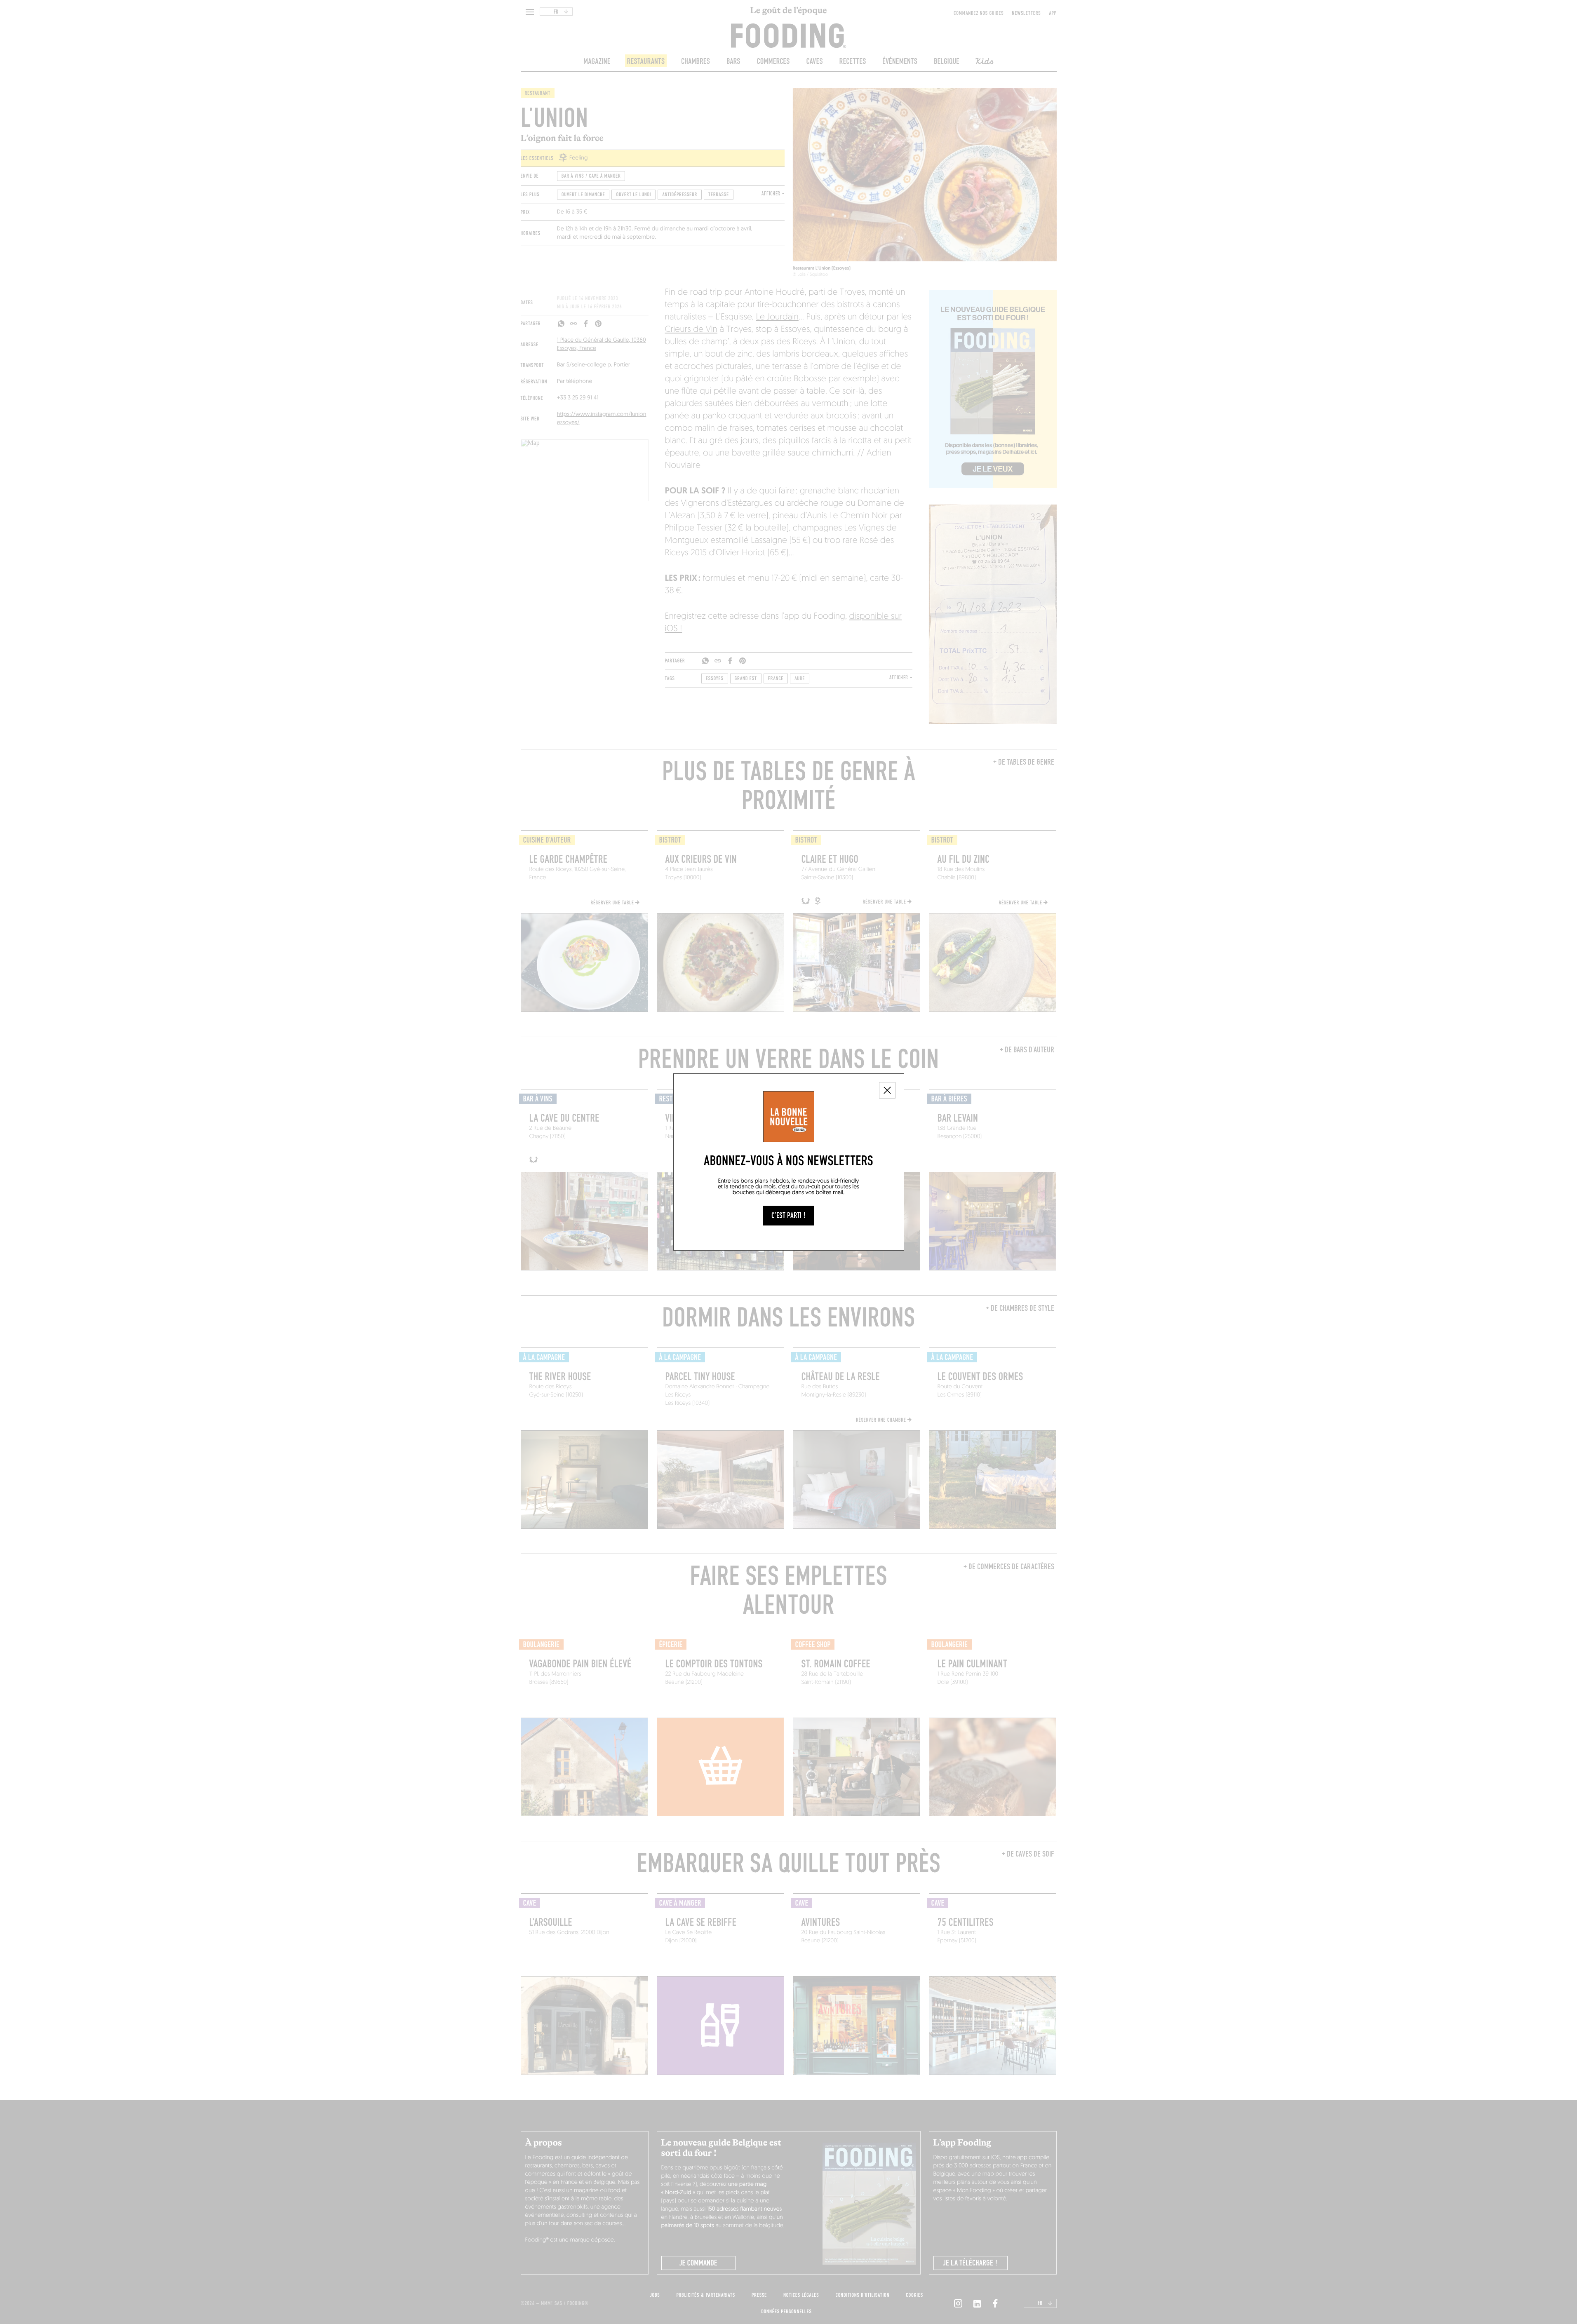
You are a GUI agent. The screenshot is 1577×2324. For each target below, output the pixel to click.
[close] (887, 1090)
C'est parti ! (788, 1216)
